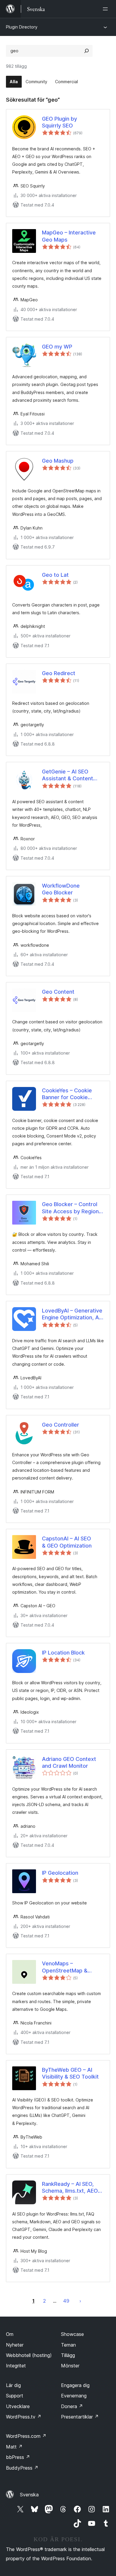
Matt (14, 2447)
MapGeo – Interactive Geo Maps (69, 236)
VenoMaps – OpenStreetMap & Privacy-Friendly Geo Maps (68, 1967)
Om (10, 2334)
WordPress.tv (24, 2417)
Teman (68, 2345)
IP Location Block (63, 1653)
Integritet (16, 2366)
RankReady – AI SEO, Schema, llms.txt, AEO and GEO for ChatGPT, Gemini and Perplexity (70, 2188)
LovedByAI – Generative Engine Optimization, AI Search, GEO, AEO (72, 1314)
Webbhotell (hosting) (29, 2355)
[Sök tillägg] (87, 51)
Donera (72, 2406)
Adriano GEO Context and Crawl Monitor (69, 1762)
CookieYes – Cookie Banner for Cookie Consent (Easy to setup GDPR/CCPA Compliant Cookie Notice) (72, 1094)
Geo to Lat (55, 575)
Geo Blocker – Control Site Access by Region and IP (70, 1208)
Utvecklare (18, 2406)
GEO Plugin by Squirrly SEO (59, 122)
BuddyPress (22, 2468)
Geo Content (58, 992)
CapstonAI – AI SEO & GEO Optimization (67, 1542)
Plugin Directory (22, 27)
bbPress (18, 2457)
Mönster (70, 2366)
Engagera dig (75, 2385)
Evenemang (74, 2396)
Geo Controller (61, 1425)
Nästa (80, 2301)
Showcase (72, 2334)
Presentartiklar (80, 2417)
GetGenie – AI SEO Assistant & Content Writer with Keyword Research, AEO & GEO (70, 775)
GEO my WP (57, 347)
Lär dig (13, 2385)
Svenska (29, 2495)
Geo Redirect (59, 673)
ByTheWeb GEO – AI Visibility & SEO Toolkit (70, 2073)
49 (66, 2301)
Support (15, 2396)
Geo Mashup (58, 461)
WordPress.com (26, 2436)
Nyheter (15, 2345)
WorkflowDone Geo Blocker (61, 889)
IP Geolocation (60, 1873)
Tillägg (68, 2355)
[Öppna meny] (106, 9)
